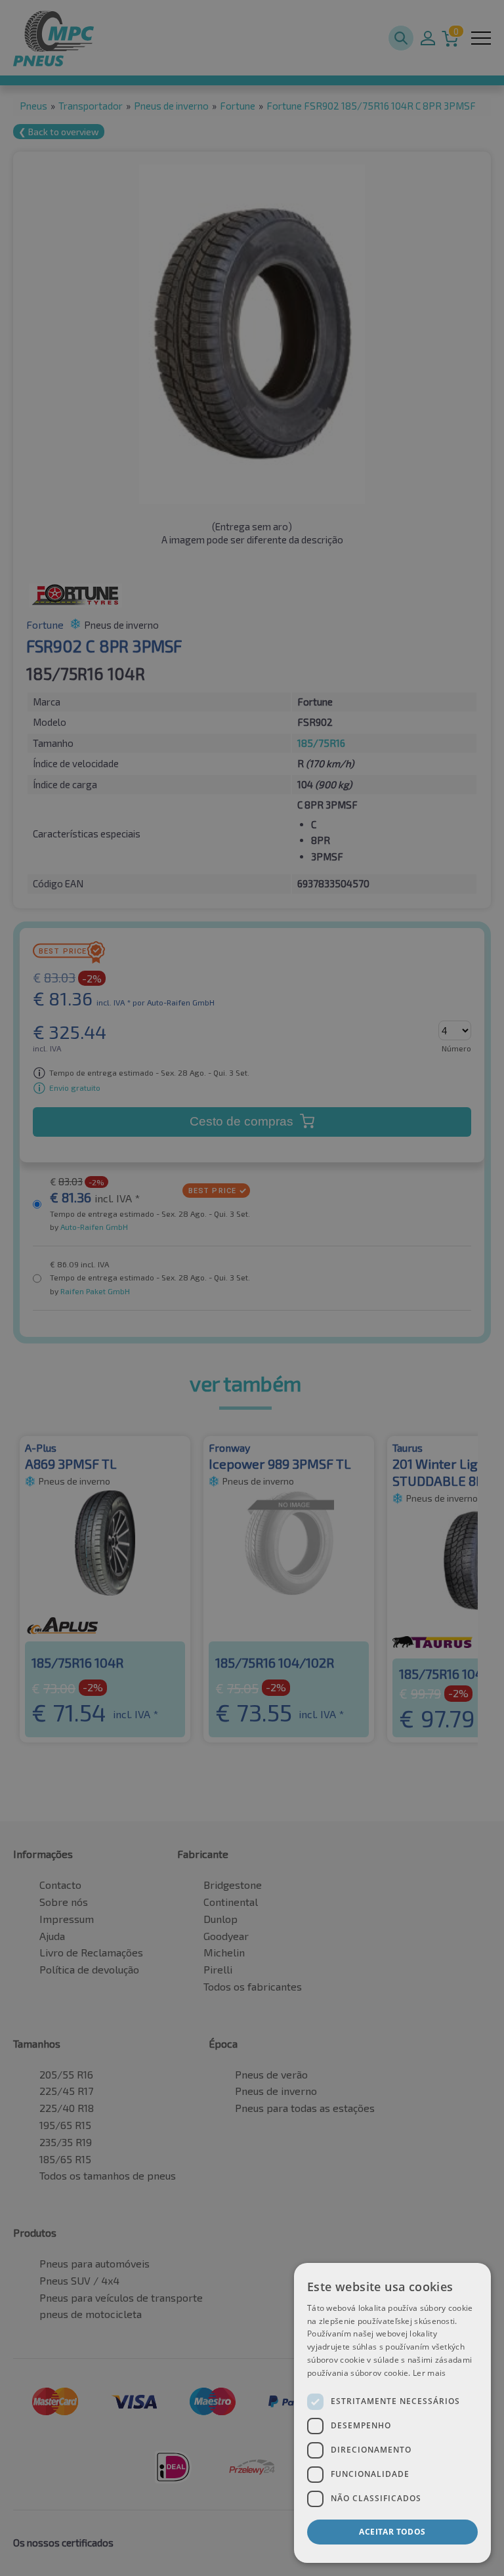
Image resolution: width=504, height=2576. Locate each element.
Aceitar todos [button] (392, 2532)
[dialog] (392, 2413)
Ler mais (429, 2373)
